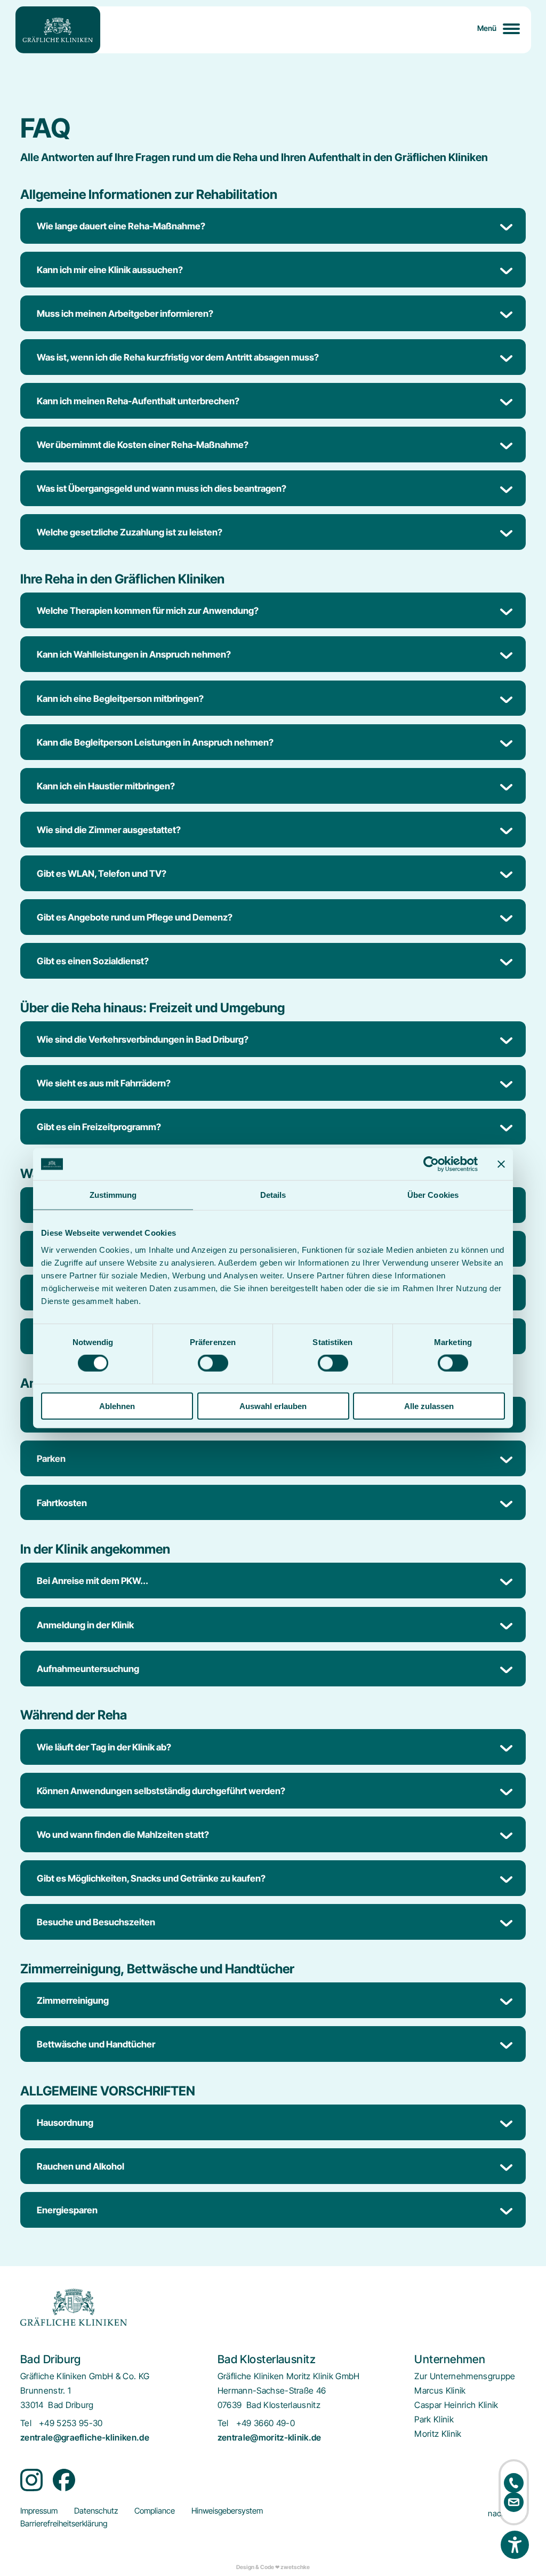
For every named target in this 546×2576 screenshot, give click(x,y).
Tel (26, 2423)
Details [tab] (273, 1195)
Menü (487, 28)
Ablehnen (117, 1406)
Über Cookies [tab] (433, 1195)
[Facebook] (64, 2480)
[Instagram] (31, 2480)
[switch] (213, 1363)
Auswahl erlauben (273, 1406)
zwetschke (295, 2567)
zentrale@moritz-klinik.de (270, 2438)
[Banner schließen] (501, 1164)
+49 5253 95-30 (71, 2423)
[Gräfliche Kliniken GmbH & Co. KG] (58, 30)
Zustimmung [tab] (113, 1195)
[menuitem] (465, 2376)
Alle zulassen (429, 1406)
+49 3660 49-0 (266, 2423)
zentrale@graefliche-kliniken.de (85, 2438)
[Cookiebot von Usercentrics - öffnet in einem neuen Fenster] (431, 1164)
